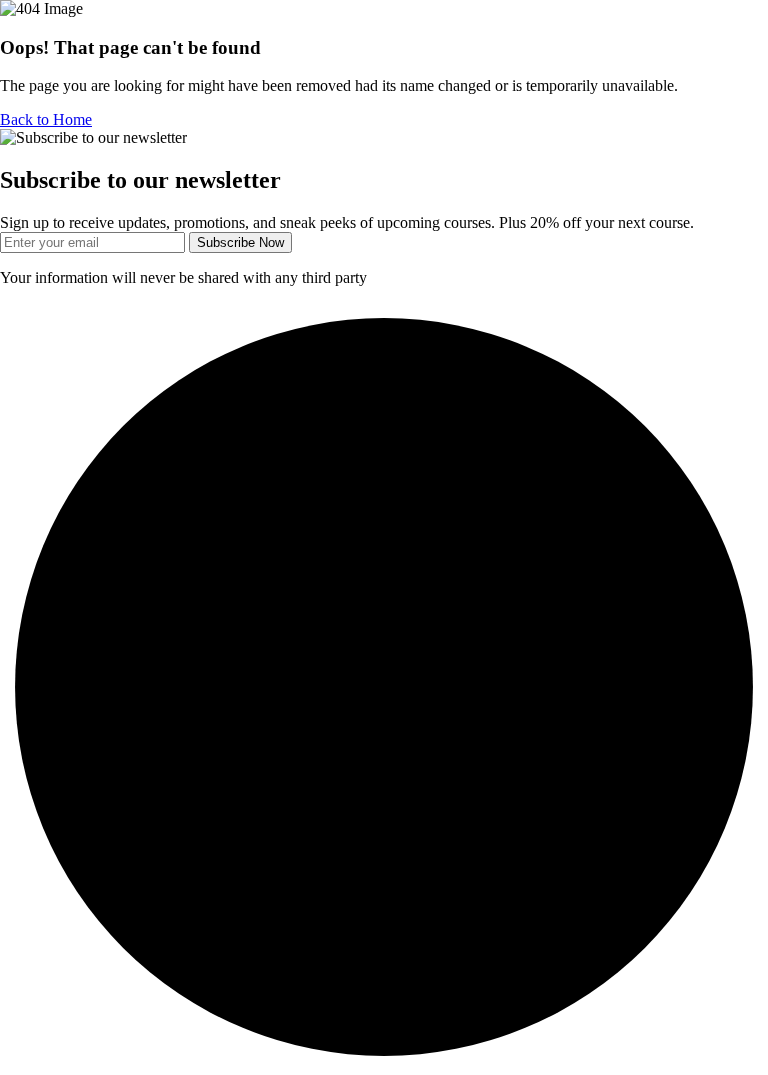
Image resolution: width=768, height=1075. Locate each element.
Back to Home (46, 119)
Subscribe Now (240, 242)
